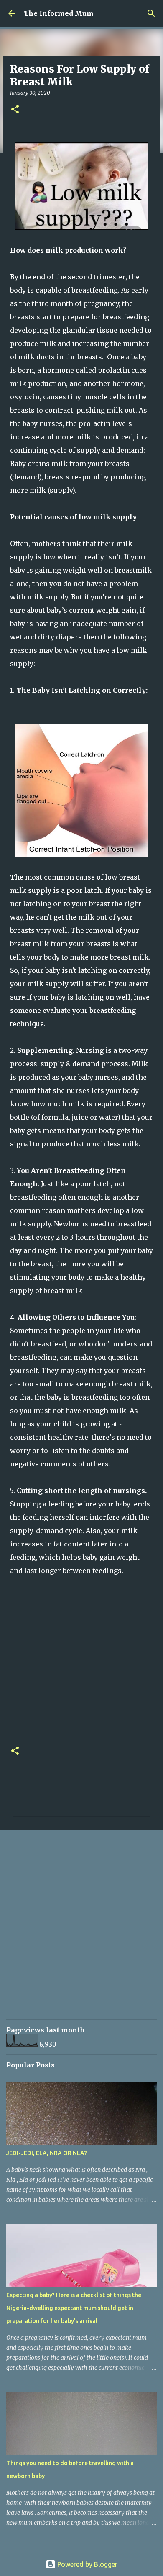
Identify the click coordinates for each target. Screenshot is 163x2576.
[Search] (151, 13)
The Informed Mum (59, 13)
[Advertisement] (81, 1930)
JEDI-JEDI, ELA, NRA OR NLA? (47, 2153)
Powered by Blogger (87, 2564)
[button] (15, 110)
